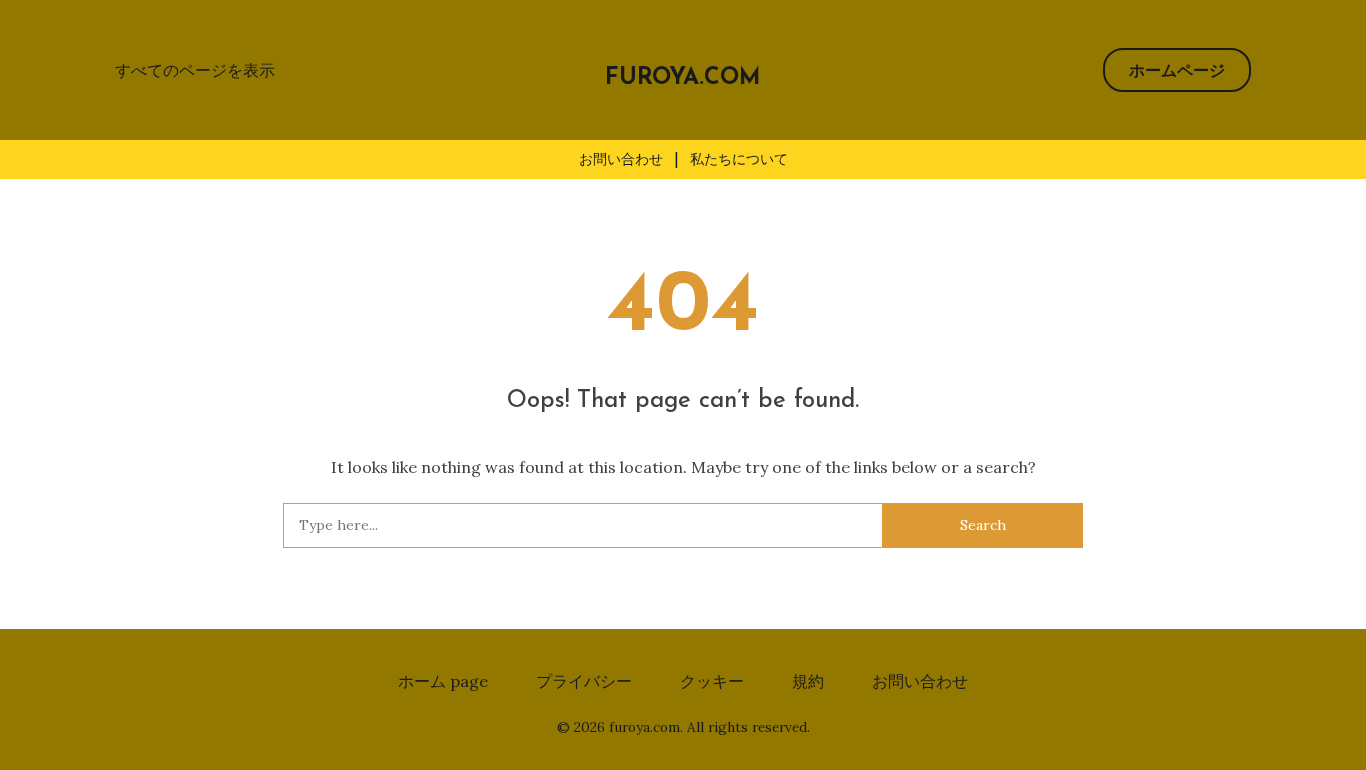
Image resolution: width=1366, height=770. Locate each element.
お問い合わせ (621, 159)
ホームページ (1177, 70)
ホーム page (443, 681)
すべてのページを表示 (195, 70)
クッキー (712, 681)
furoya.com (683, 78)
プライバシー (584, 681)
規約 (808, 681)
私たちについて (739, 159)
